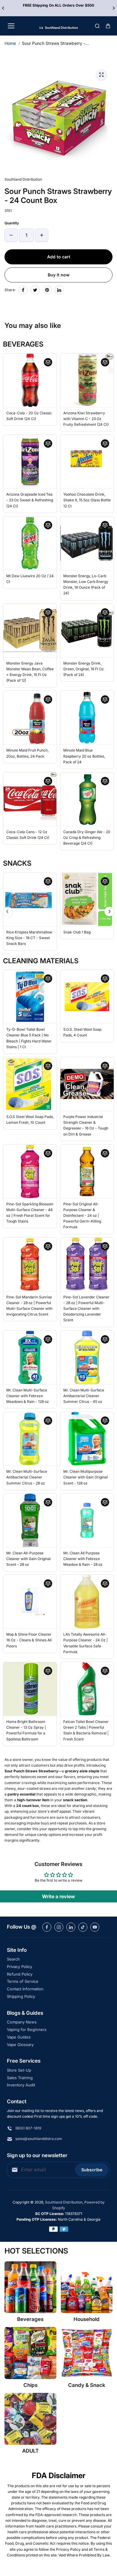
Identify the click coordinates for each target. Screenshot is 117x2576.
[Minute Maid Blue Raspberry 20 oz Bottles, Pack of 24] (87, 718)
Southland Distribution (64, 2202)
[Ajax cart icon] (108, 26)
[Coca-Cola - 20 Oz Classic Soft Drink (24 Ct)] (30, 380)
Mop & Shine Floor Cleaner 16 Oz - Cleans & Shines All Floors (29, 1640)
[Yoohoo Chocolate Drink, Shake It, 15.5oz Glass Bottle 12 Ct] (87, 462)
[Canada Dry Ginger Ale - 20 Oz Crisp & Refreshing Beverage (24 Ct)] (87, 799)
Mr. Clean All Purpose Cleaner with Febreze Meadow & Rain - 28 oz (83, 1559)
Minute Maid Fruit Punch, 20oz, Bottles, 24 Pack (27, 753)
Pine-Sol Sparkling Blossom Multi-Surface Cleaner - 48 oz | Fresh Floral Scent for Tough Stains (30, 1213)
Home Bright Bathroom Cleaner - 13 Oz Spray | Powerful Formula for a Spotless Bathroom (26, 1730)
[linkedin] (71, 1927)
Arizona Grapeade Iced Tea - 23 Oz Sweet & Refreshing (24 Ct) (30, 500)
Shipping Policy (21, 1996)
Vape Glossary (20, 2045)
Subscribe (92, 2170)
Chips (30, 2385)
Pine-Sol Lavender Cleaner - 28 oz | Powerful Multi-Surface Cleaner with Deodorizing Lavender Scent (86, 1309)
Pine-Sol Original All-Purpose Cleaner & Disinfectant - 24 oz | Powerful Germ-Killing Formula (82, 1216)
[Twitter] (35, 290)
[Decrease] (11, 235)
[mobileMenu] (11, 26)
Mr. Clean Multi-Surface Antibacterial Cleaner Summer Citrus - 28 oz (27, 1477)
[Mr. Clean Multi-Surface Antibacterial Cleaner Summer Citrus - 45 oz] (87, 1357)
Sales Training (20, 2078)
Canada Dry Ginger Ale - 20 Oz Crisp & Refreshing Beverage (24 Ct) (87, 838)
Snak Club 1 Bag (77, 932)
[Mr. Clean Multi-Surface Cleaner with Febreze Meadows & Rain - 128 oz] (30, 1357)
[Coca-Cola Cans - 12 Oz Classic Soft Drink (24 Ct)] (30, 799)
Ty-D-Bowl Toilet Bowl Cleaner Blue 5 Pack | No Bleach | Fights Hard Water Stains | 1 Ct (29, 1038)
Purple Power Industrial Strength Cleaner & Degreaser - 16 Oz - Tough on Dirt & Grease (86, 1125)
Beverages (30, 2319)
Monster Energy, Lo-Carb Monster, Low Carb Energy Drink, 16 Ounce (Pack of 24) (86, 585)
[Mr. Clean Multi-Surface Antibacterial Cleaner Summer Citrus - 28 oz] (30, 1439)
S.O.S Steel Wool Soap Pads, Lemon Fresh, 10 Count (30, 1120)
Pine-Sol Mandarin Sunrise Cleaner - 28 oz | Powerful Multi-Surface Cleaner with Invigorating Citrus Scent (29, 1306)
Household (87, 2319)
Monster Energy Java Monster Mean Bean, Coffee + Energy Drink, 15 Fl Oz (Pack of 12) (30, 672)
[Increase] (42, 235)
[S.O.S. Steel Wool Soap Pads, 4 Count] (87, 997)
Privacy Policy (19, 1967)
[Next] (113, 8)
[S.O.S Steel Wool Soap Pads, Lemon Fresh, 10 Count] (30, 1084)
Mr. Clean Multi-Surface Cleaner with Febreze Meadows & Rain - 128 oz (28, 1396)
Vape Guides (19, 2037)
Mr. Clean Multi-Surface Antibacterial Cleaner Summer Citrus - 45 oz (84, 1396)
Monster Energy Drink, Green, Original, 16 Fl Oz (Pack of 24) (84, 669)
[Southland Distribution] (59, 26)
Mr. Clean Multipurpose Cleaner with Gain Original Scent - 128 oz (85, 1477)
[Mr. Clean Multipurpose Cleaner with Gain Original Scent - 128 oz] (87, 1439)
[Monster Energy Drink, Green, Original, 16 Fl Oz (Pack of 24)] (87, 631)
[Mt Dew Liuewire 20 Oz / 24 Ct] (30, 543)
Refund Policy (20, 1974)
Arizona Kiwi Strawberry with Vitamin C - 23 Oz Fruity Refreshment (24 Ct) (86, 419)
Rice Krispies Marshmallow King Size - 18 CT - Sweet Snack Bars (29, 938)
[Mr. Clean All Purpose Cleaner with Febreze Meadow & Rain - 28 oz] (87, 1520)
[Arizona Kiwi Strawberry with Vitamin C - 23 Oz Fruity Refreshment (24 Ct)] (87, 380)
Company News (22, 2022)
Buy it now (59, 275)
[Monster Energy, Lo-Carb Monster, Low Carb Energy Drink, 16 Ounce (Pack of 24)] (87, 543)
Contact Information (25, 1989)
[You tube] (95, 1927)
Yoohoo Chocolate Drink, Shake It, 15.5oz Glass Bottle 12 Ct (87, 500)
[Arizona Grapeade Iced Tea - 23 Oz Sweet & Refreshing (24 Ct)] (30, 462)
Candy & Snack (87, 2385)
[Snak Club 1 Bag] (87, 899)
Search (13, 1959)
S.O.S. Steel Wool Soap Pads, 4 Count (82, 1032)
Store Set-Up (19, 2070)
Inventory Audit (21, 2085)
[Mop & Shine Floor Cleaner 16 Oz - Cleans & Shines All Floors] (30, 1602)
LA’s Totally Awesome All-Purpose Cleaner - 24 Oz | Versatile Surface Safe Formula (85, 1643)
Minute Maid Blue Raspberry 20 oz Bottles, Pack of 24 (84, 756)
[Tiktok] (83, 1927)
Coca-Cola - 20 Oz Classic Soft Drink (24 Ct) (29, 416)
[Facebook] (23, 290)
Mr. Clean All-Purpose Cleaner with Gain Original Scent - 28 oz (28, 1559)
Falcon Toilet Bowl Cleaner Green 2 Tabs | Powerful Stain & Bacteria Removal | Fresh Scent (86, 1730)
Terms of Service (23, 1981)
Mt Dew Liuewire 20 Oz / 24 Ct (30, 579)
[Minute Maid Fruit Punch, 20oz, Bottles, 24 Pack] (30, 718)
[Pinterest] (47, 290)
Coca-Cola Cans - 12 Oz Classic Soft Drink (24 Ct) (28, 835)
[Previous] (4, 8)
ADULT (30, 2451)
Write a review (58, 1896)
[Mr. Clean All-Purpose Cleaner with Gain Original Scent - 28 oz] (30, 1520)
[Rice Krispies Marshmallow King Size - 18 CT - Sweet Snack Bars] (30, 899)
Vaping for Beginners (27, 2029)
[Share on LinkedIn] (59, 290)
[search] (97, 26)
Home (10, 43)
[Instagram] (59, 1927)
